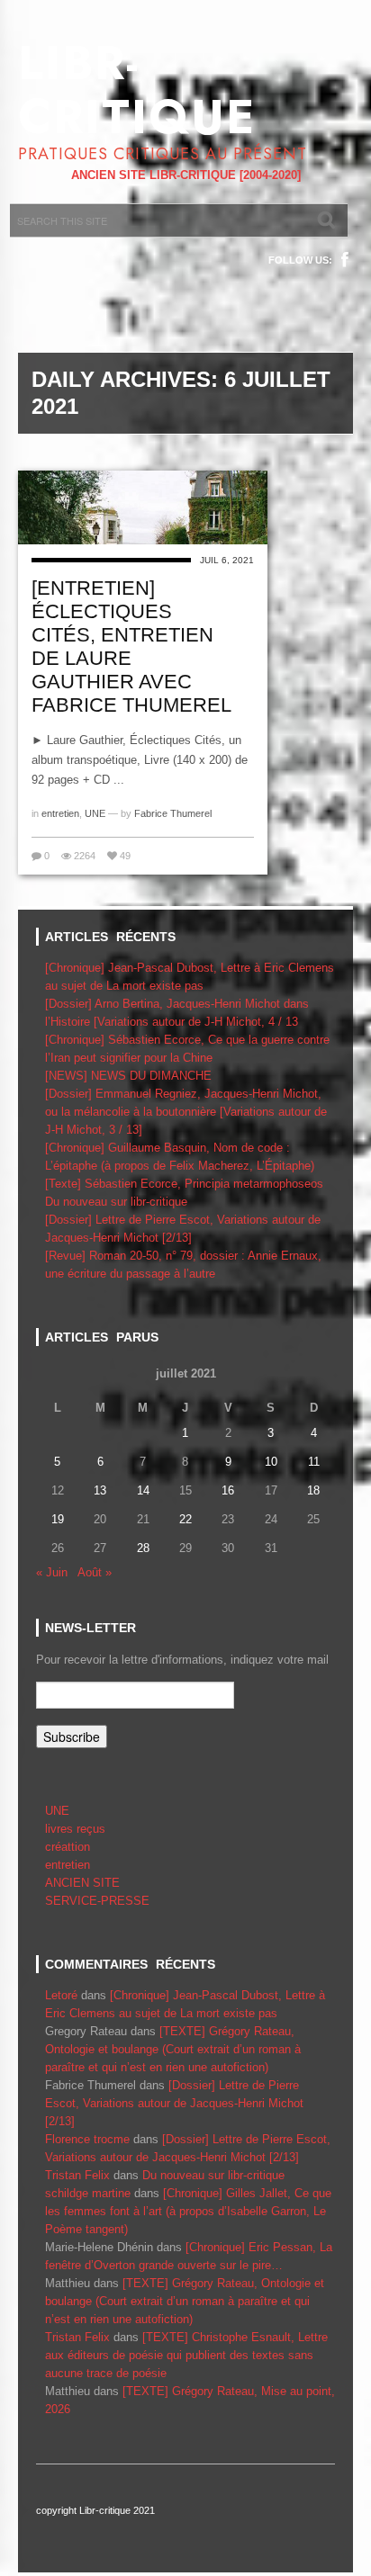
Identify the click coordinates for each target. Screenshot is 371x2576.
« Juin (52, 1572)
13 (100, 1490)
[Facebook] (345, 260)
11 (314, 1462)
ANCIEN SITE (82, 1883)
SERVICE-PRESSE (97, 1901)
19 (58, 1519)
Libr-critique (137, 90)
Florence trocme (87, 2139)
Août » (95, 1572)
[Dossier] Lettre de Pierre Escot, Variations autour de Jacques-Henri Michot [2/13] (174, 2103)
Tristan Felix (77, 2175)
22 (185, 1519)
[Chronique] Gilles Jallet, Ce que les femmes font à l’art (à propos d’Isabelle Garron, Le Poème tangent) (188, 2211)
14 (143, 1490)
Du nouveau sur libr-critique (116, 1202)
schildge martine (88, 2193)
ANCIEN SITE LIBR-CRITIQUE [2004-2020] (186, 175)
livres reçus (75, 1829)
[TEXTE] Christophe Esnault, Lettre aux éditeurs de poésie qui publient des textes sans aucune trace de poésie (186, 2355)
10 (271, 1462)
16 (228, 1490)
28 (143, 1548)
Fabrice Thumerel (173, 813)
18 (313, 1490)
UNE (95, 813)
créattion (68, 1847)
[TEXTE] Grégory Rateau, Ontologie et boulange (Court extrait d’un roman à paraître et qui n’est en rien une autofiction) (173, 2049)
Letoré (61, 1995)
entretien (60, 813)
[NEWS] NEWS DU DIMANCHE (128, 1076)
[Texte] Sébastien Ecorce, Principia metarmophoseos (184, 1184)
